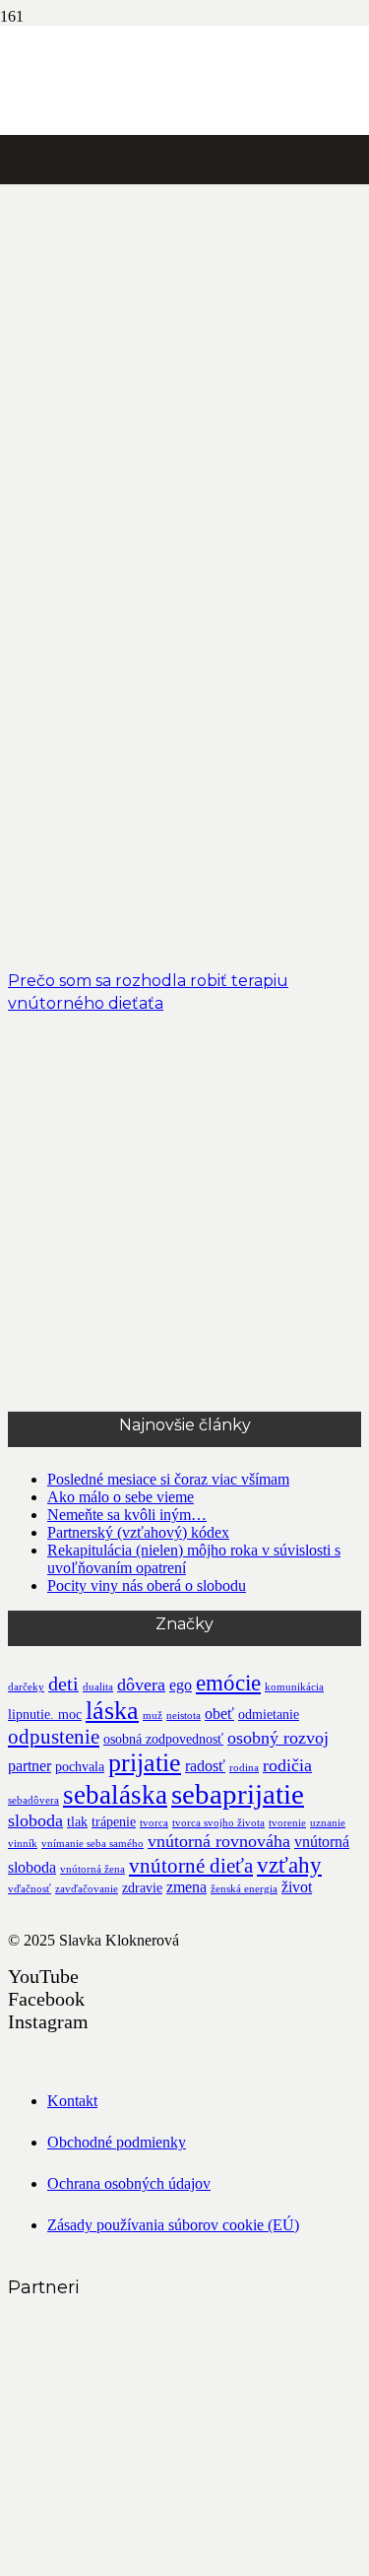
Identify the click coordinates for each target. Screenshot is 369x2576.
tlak (77, 1822)
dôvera (141, 1684)
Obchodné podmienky (117, 2142)
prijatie (145, 1763)
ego (181, 1685)
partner (30, 1766)
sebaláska (115, 1795)
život (297, 1887)
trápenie (114, 1822)
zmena (186, 1887)
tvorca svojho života (218, 1823)
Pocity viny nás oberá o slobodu (147, 1585)
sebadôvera (33, 1800)
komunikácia (294, 1687)
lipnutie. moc (45, 1715)
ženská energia (244, 1889)
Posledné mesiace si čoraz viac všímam (168, 1479)
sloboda (35, 1820)
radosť (205, 1766)
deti (63, 1684)
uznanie (328, 1823)
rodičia (287, 1765)
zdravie (142, 1888)
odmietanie (269, 1715)
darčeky (26, 1687)
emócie (228, 1683)
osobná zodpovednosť (163, 1739)
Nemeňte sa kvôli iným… (127, 1515)
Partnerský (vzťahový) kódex (138, 1532)
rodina (244, 1768)
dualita (98, 1687)
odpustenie (54, 1737)
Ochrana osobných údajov (129, 2183)
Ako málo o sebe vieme (121, 1497)
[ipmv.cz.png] (155, 2559)
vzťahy (289, 1865)
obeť (219, 1714)
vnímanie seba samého (92, 1844)
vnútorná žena (92, 1869)
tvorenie (287, 1823)
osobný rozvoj (278, 1738)
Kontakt (72, 2101)
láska (112, 1711)
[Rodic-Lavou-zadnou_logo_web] (155, 2411)
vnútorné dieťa (191, 1866)
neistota (184, 1716)
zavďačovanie (87, 1889)
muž (153, 1716)
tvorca (154, 1823)
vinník (23, 1844)
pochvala (80, 1767)
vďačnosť (30, 1889)
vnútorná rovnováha (219, 1841)
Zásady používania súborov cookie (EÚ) (173, 2225)
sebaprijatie (238, 1794)
